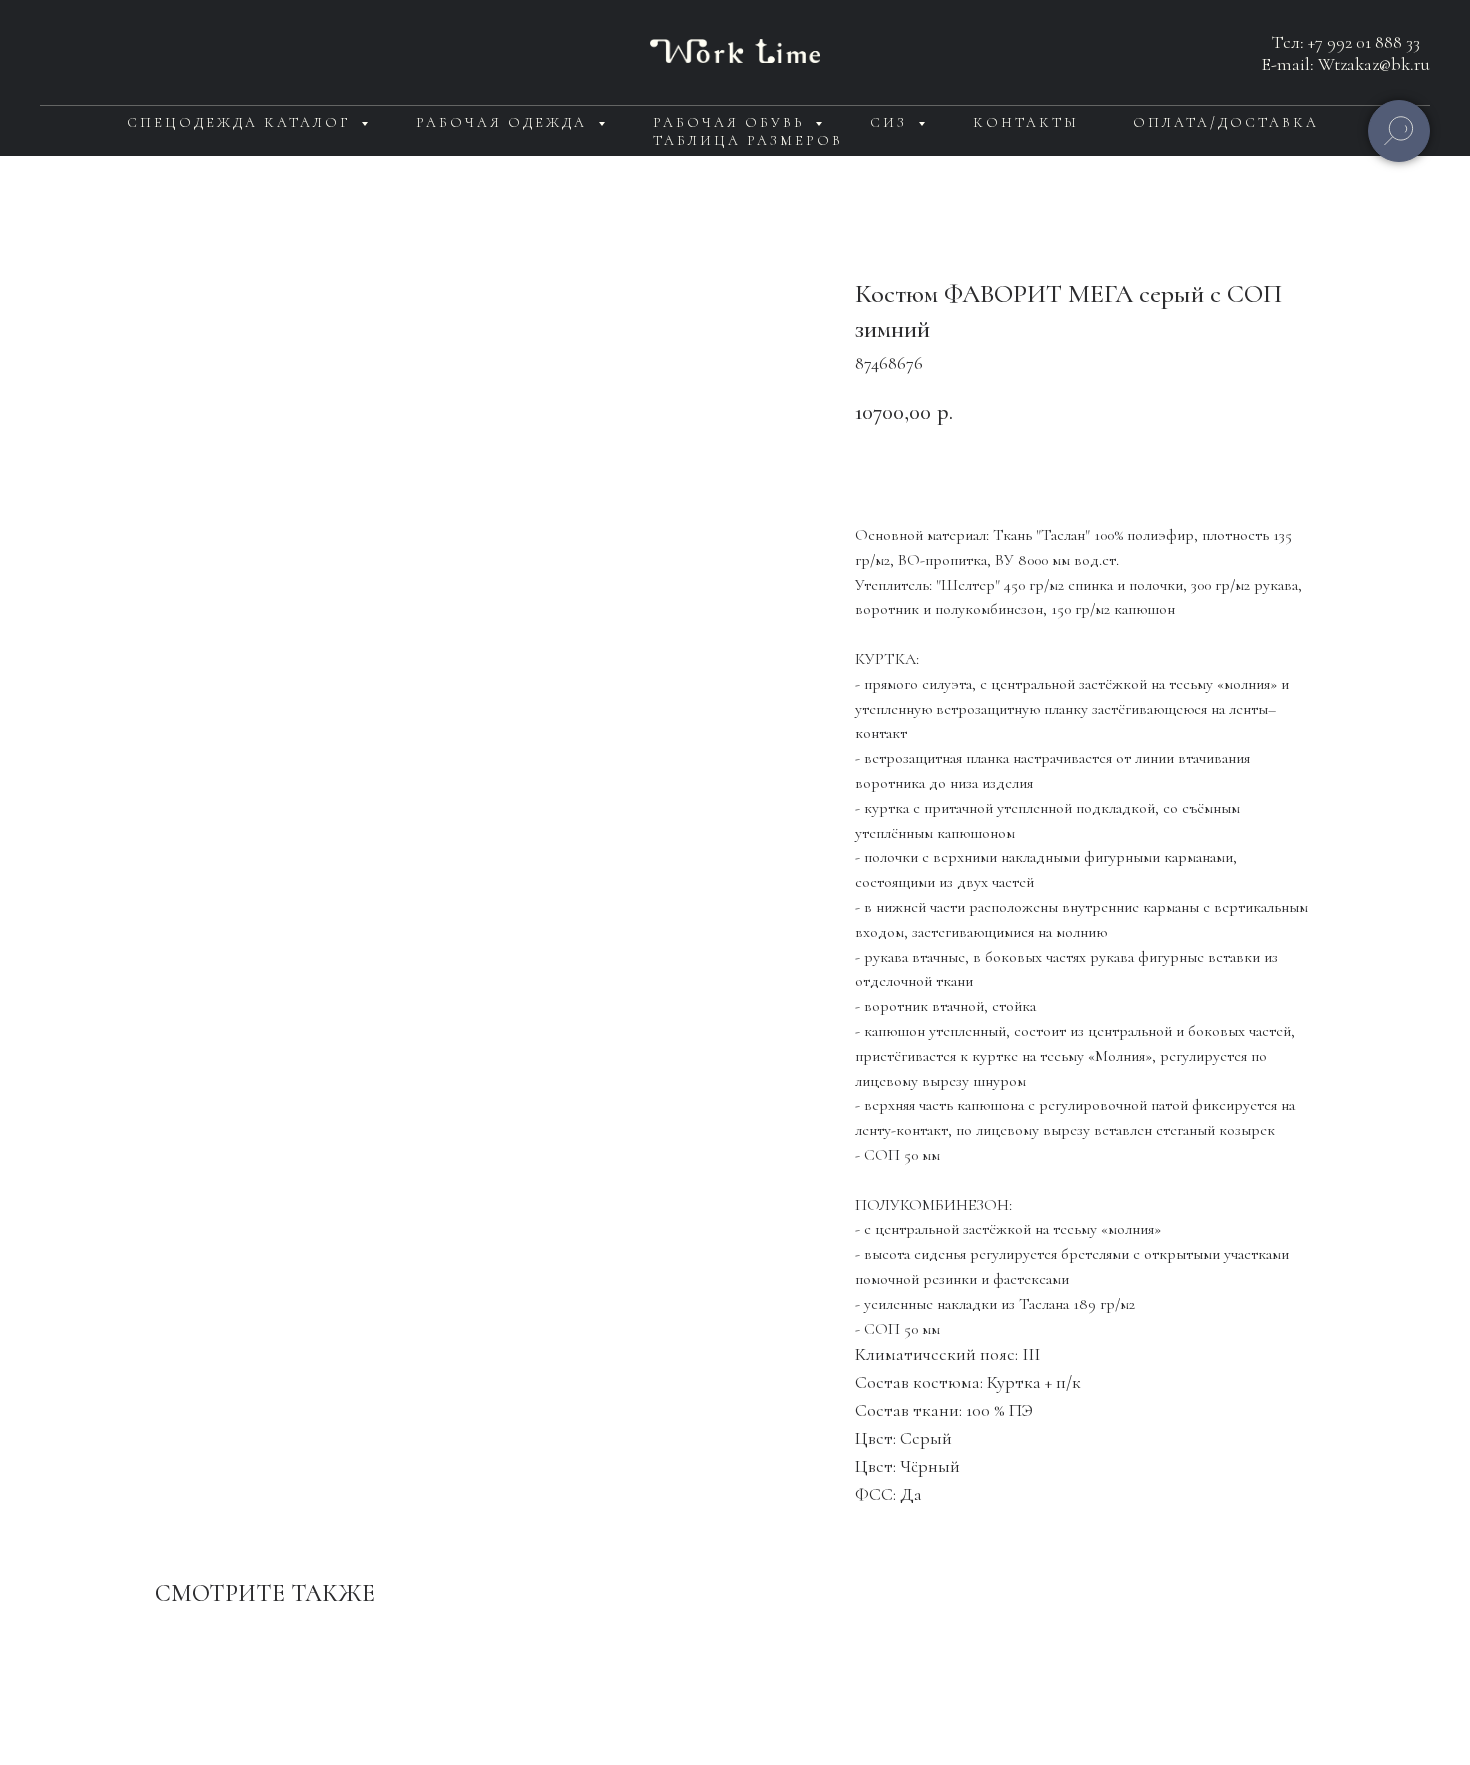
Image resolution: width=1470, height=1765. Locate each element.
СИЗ (891, 122)
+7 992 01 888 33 (1364, 42)
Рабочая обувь (731, 122)
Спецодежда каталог (241, 122)
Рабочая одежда (504, 122)
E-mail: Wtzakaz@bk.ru (1346, 64)
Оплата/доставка (1226, 122)
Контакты (1026, 122)
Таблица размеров (748, 140)
